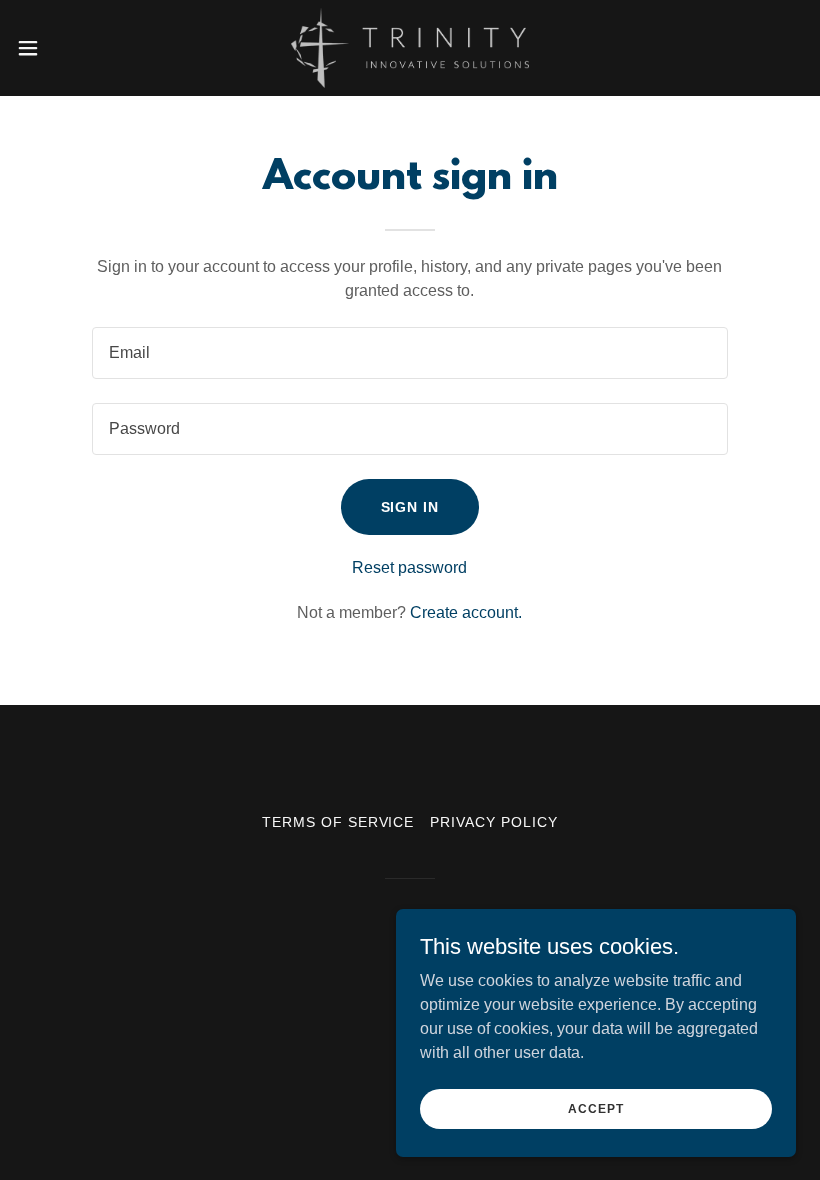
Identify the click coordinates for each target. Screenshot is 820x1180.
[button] (68, 48)
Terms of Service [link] (338, 822)
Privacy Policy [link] (494, 822)
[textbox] (409, 353)
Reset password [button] (409, 567)
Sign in (410, 507)
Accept (595, 1108)
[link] (409, 48)
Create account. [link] (466, 612)
